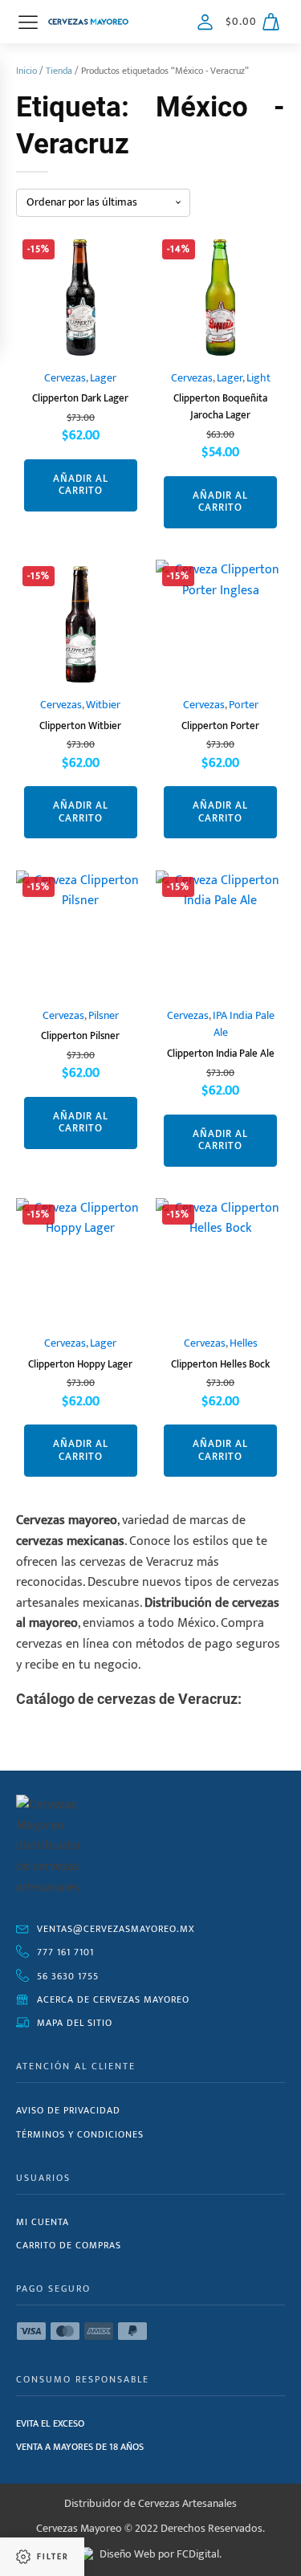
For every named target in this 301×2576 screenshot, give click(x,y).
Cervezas (65, 378)
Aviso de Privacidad (68, 2110)
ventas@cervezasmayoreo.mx (116, 1929)
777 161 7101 (65, 1952)
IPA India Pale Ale (244, 1025)
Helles (244, 1343)
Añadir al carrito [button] (81, 485)
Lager (103, 378)
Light (258, 378)
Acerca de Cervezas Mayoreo (113, 1999)
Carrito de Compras (69, 2245)
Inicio (26, 71)
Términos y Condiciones (80, 2134)
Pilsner (104, 1016)
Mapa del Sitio (75, 2023)
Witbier (103, 705)
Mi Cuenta (43, 2222)
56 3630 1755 (68, 1976)
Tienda (59, 71)
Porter (244, 705)
